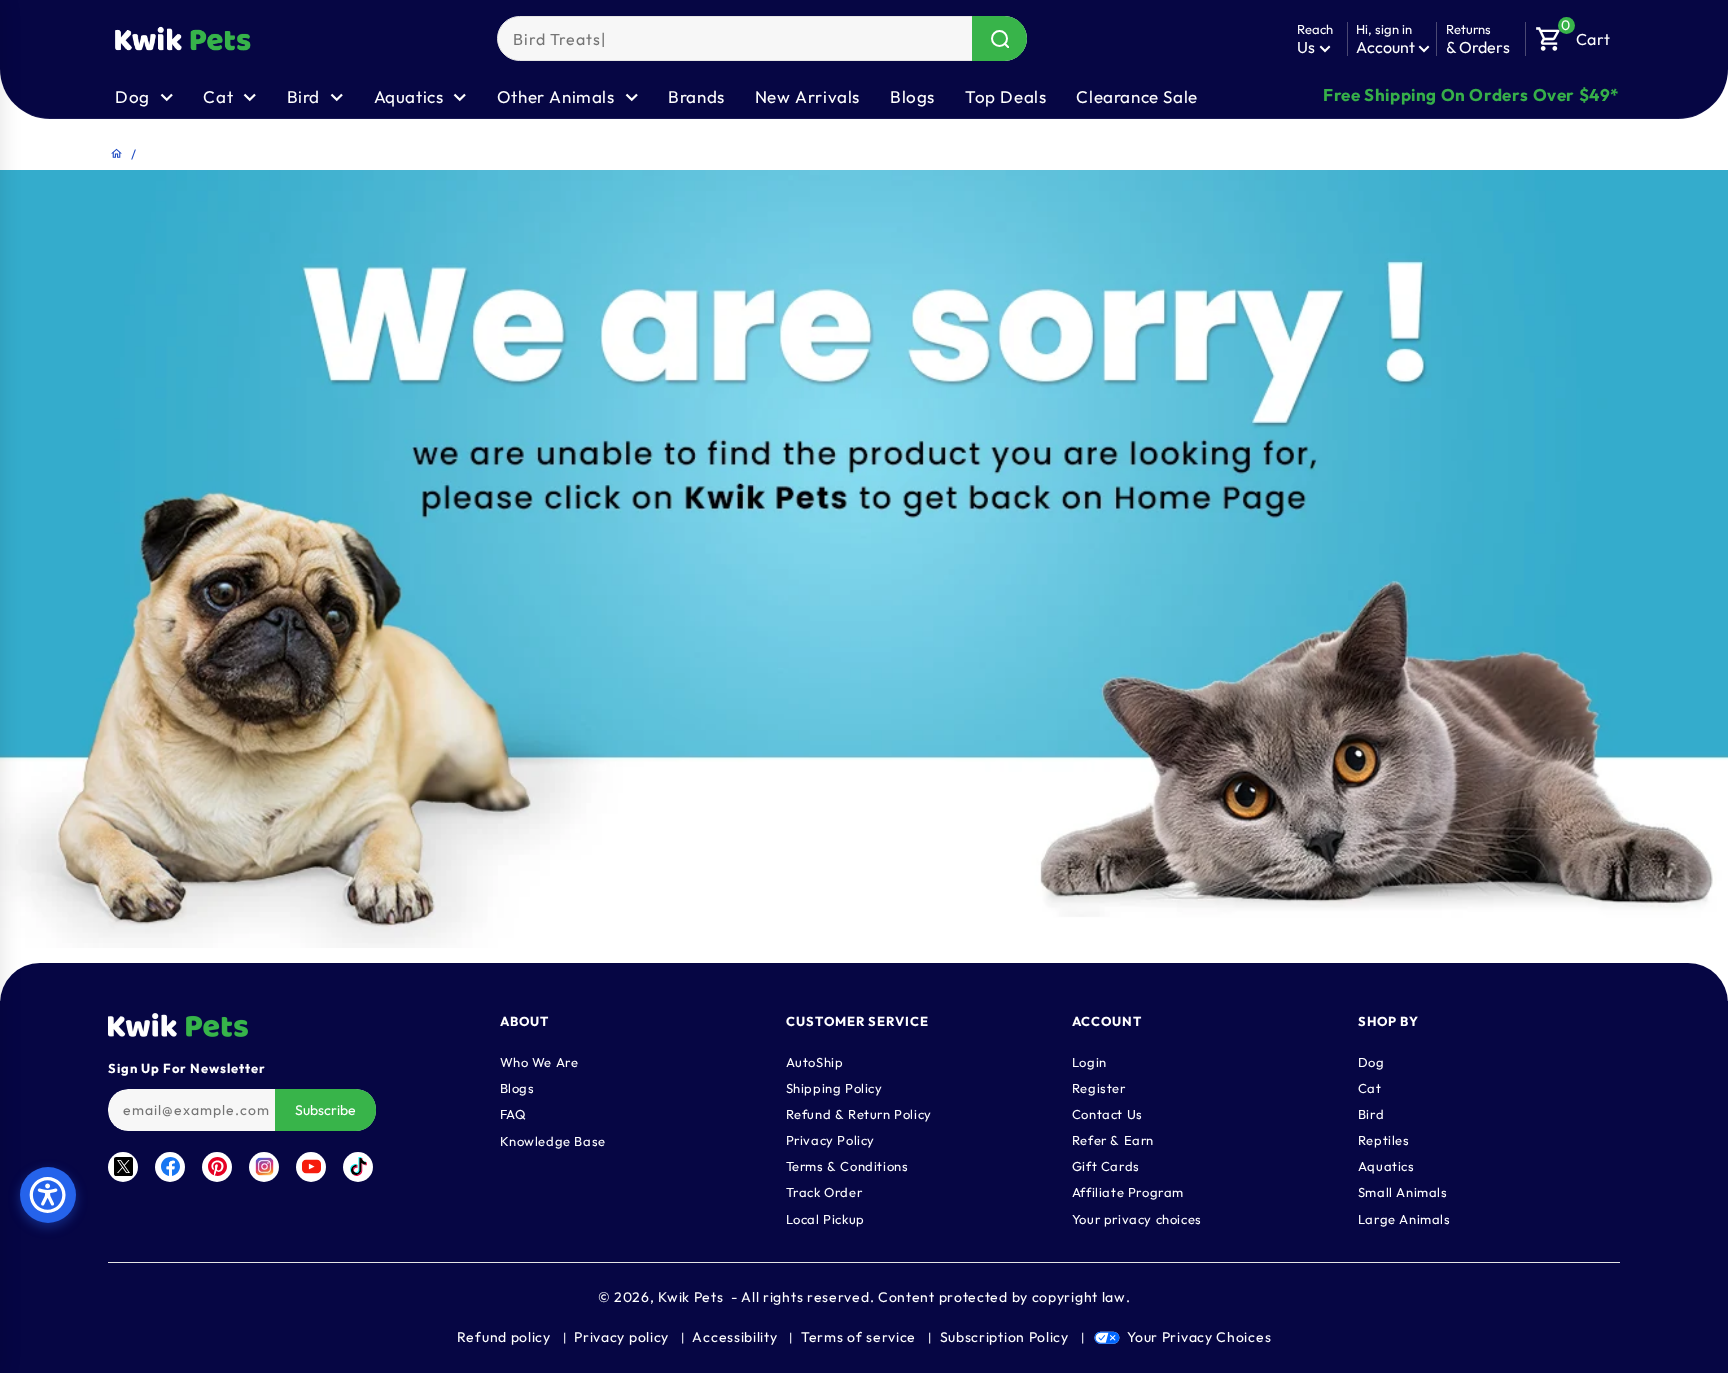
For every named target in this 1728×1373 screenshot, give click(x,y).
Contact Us (1107, 1114)
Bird (1371, 1114)
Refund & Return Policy (859, 1114)
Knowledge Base (553, 1141)
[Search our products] (999, 38)
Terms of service (858, 1337)
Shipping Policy (834, 1088)
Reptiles (1384, 1140)
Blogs (912, 96)
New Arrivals (807, 96)
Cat (1370, 1088)
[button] (1573, 34)
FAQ (513, 1114)
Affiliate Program (1128, 1192)
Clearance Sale (1136, 96)
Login (1089, 1062)
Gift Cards (1106, 1166)
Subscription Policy (1004, 1337)
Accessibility (734, 1337)
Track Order (824, 1192)
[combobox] (762, 38)
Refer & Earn (1113, 1140)
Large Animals (1404, 1219)
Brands (696, 96)
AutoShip (815, 1062)
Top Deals (1005, 96)
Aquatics (1386, 1166)
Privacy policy (621, 1337)
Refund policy (504, 1337)
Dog (1371, 1062)
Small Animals (1403, 1192)
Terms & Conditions (847, 1166)
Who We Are (539, 1062)
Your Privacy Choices (1199, 1337)
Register (1099, 1088)
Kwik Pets (690, 1297)
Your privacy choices (1137, 1219)
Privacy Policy (830, 1140)
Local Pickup (825, 1219)
